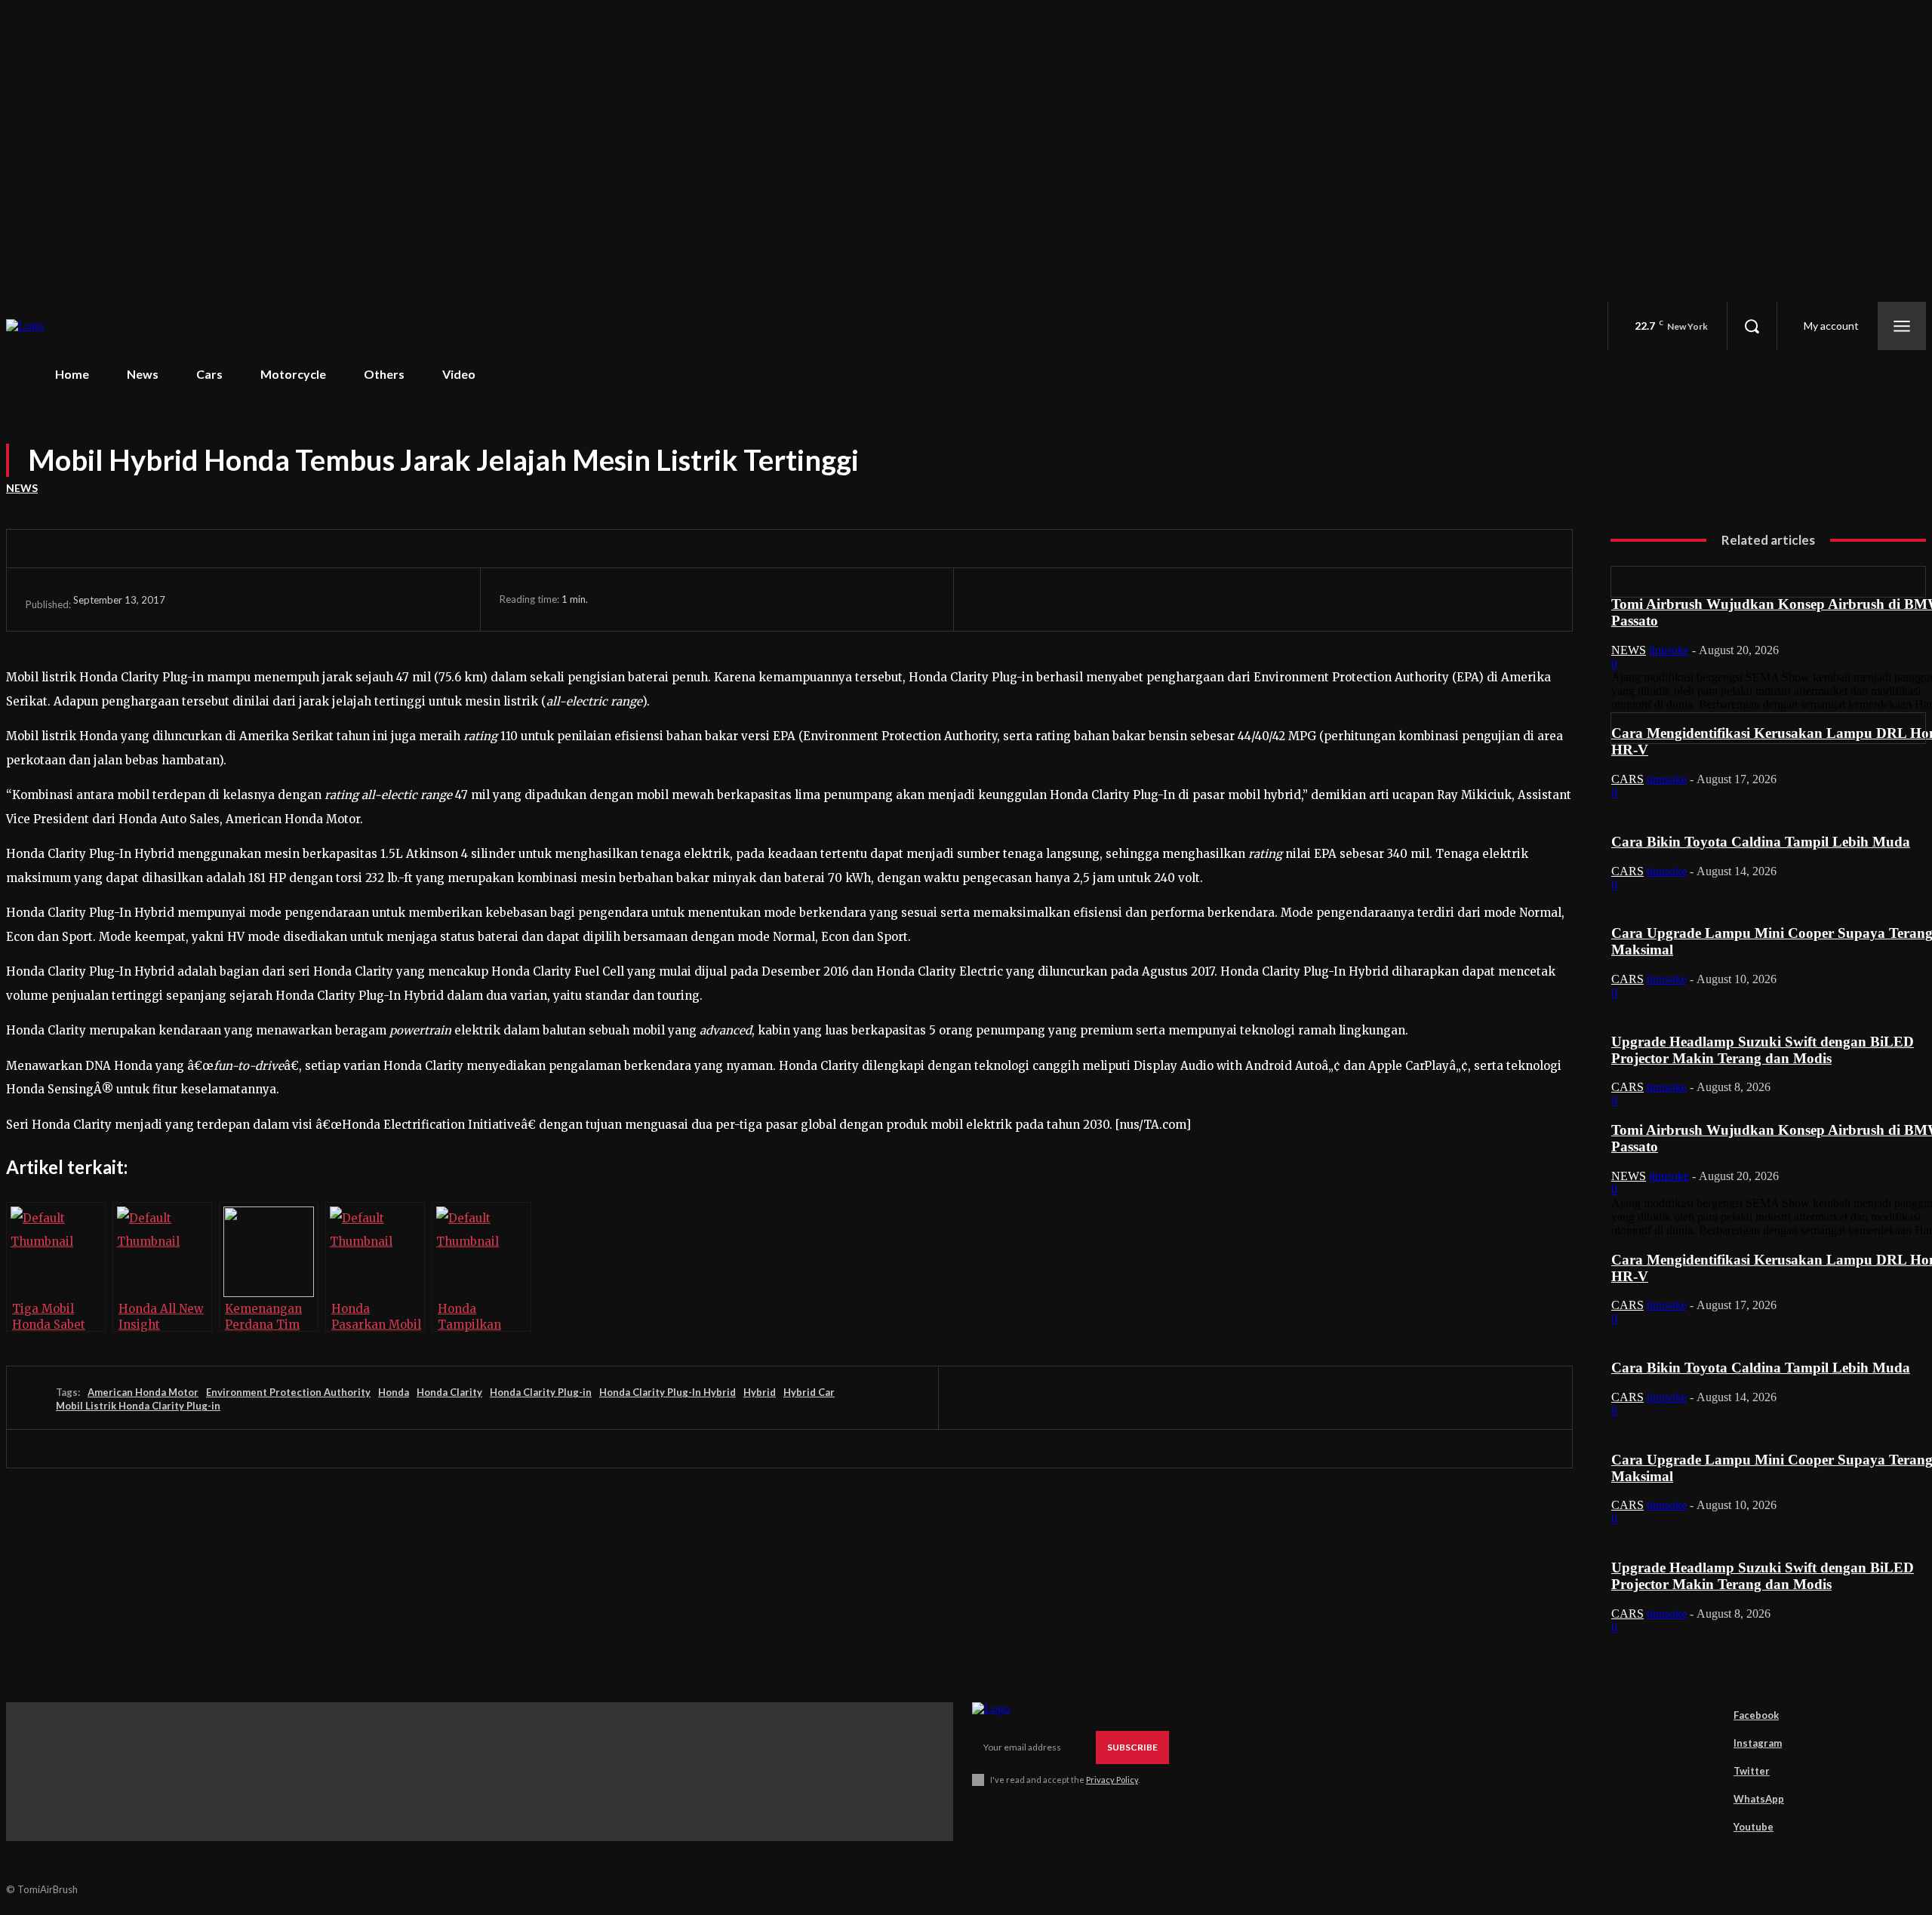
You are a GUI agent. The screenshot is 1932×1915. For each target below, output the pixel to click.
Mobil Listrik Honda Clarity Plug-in (138, 1406)
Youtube (1754, 1827)
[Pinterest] (1110, 599)
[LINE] (1389, 599)
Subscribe (1132, 1747)
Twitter (1752, 1771)
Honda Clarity (449, 1392)
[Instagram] (1712, 1744)
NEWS (22, 488)
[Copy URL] (1444, 599)
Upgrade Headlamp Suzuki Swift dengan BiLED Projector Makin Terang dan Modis (1763, 1050)
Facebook (1756, 1715)
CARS (1627, 779)
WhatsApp (1759, 1799)
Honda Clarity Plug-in (541, 1392)
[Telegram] (1333, 599)
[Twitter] (1054, 599)
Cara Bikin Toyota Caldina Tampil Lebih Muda (1761, 842)
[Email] (1222, 599)
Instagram (1758, 1743)
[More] (1500, 599)
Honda (394, 1392)
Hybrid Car (809, 1392)
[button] (1752, 326)
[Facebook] (998, 599)
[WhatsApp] (1166, 599)
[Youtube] (1712, 1827)
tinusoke (1669, 650)
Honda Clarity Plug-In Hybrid (668, 1392)
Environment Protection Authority (288, 1392)
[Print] (1278, 599)
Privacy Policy (1112, 1780)
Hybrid (760, 1392)
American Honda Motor (143, 1392)
